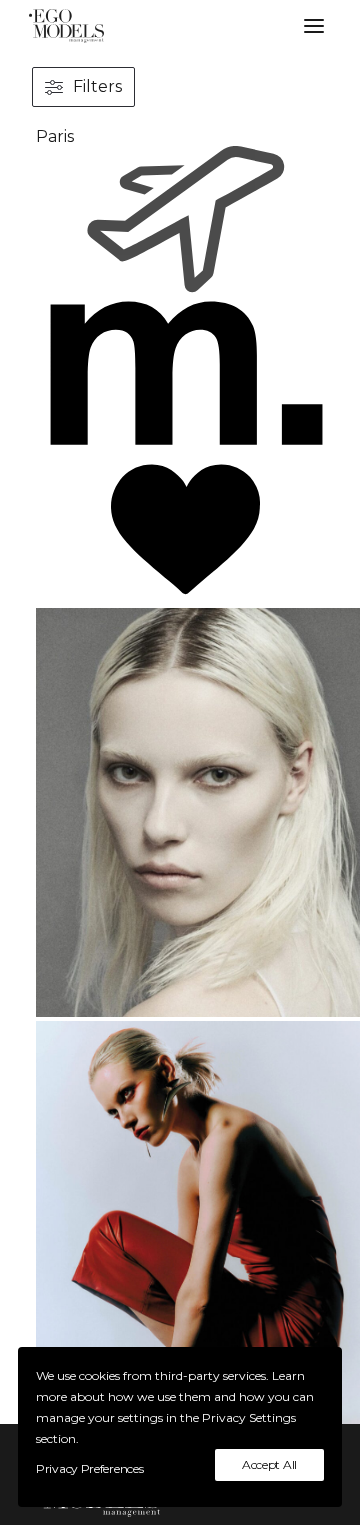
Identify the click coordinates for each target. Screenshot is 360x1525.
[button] (314, 26)
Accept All (269, 1464)
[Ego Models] (180, 26)
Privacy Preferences (89, 1468)
